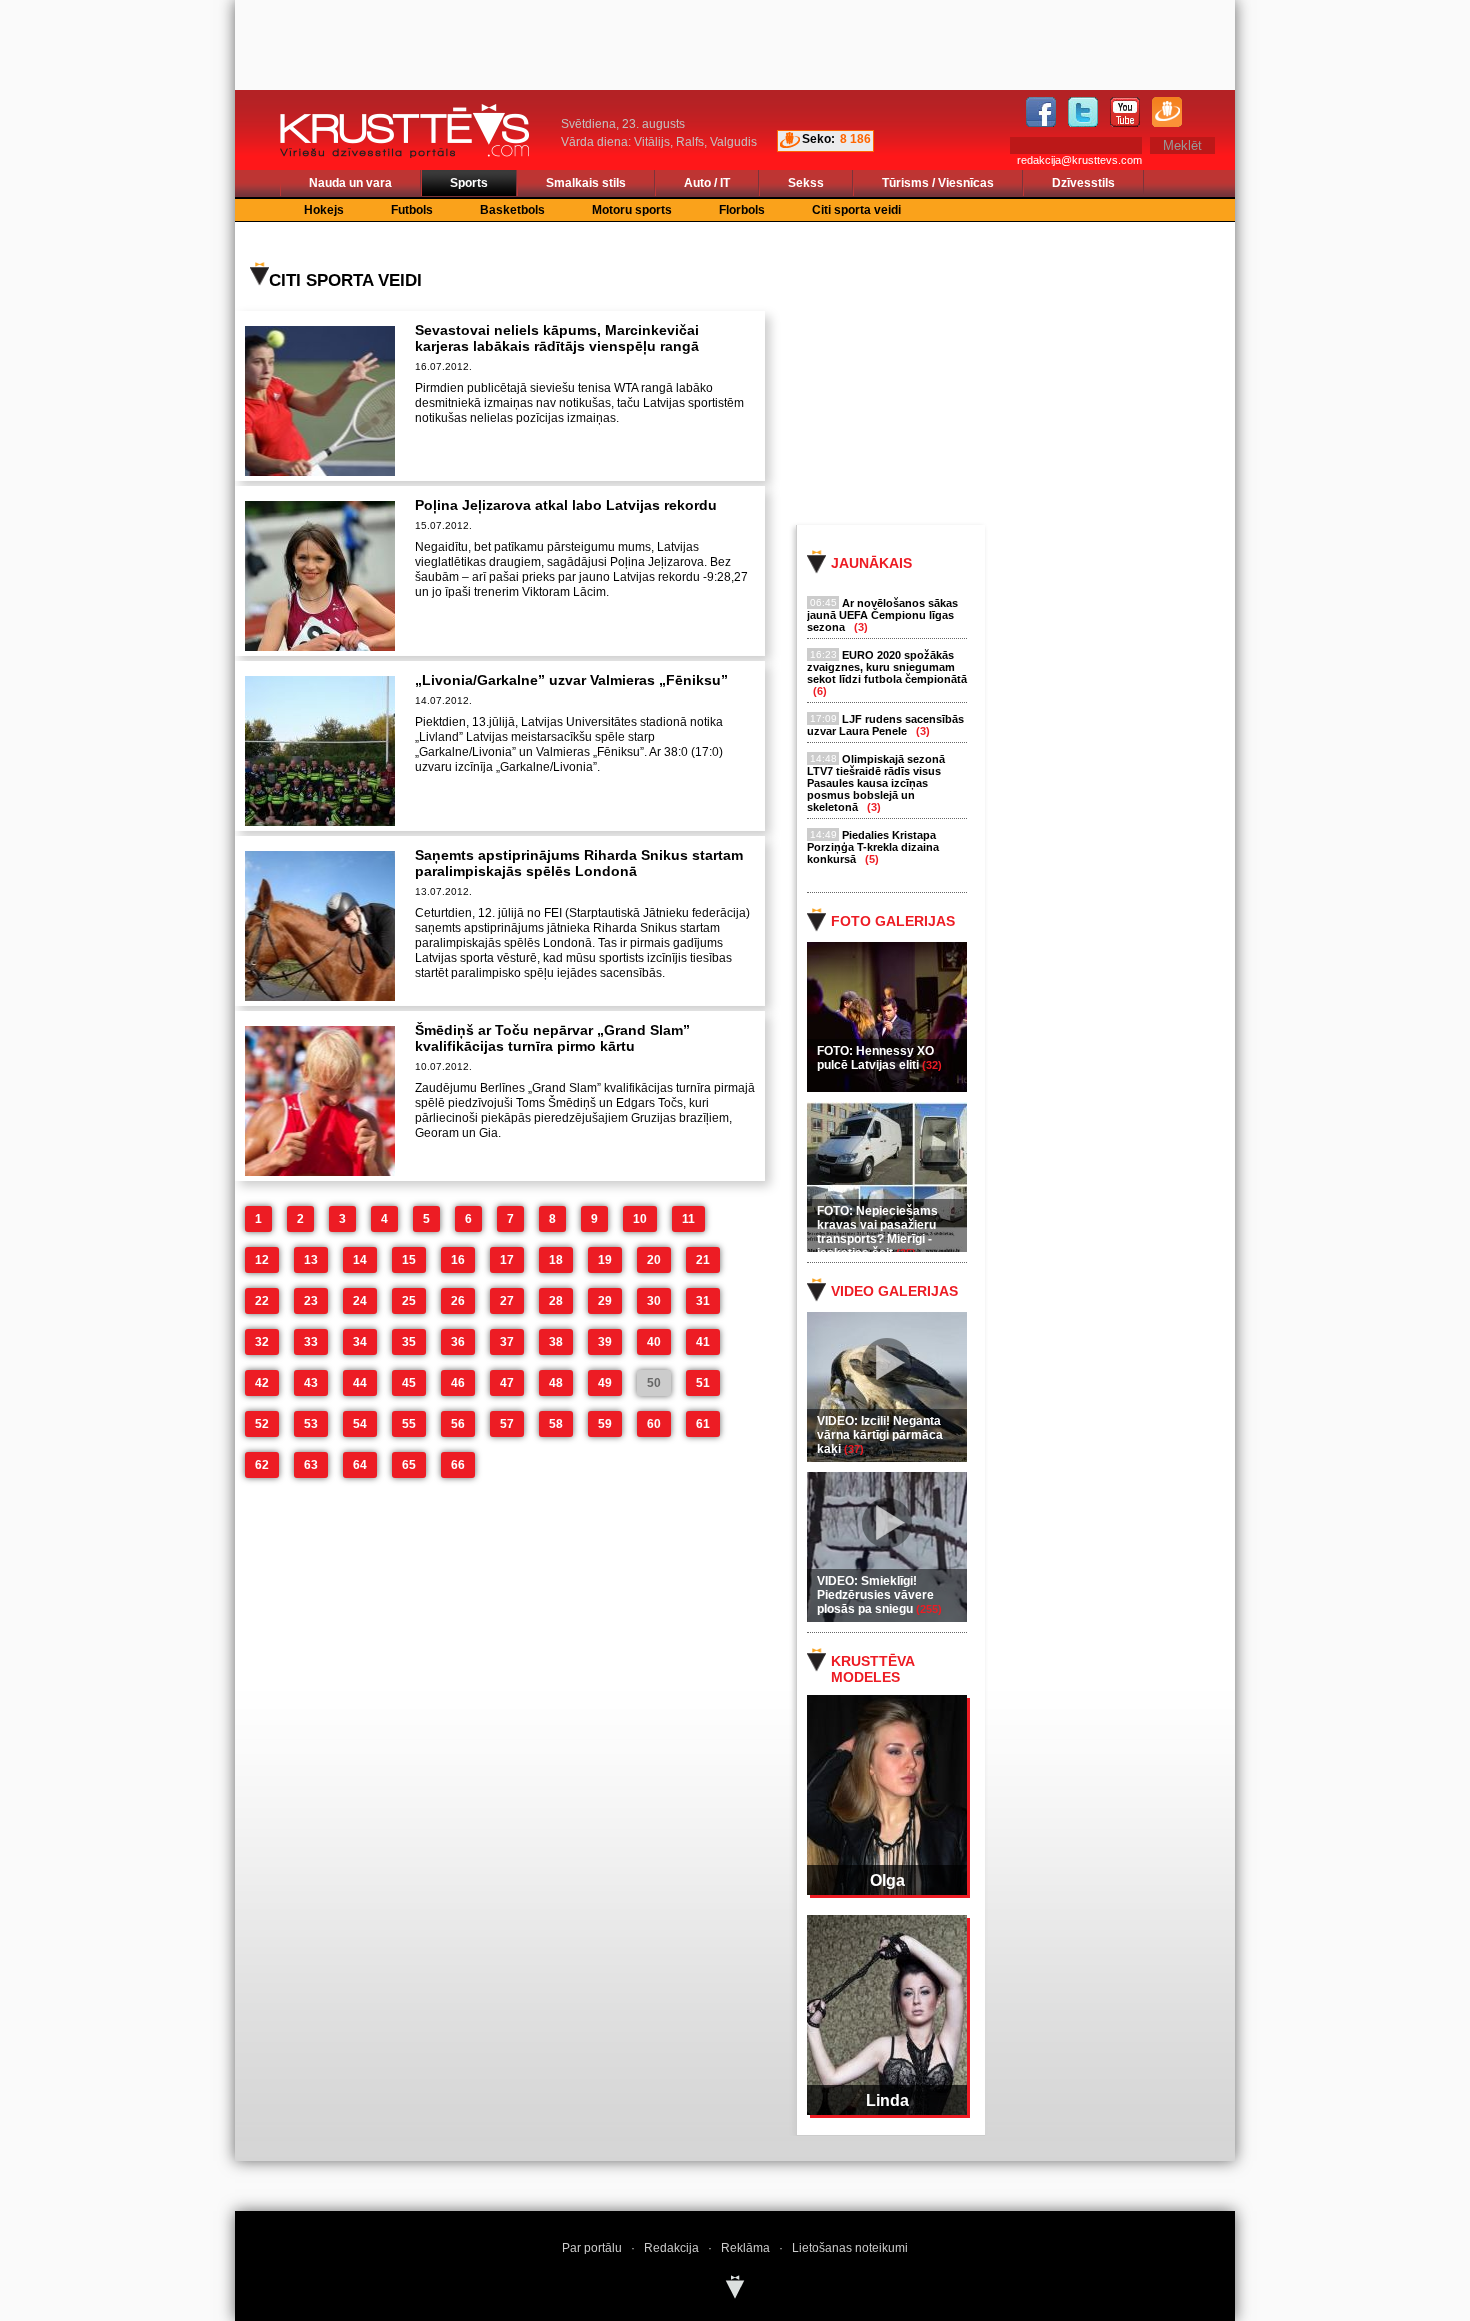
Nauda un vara (350, 183)
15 (409, 1260)
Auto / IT (707, 183)
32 (262, 1342)
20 (654, 1260)
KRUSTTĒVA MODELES (872, 1669)
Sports (469, 183)
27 (507, 1301)
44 (360, 1383)
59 (605, 1424)
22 (262, 1301)
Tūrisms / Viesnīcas (938, 183)
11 (688, 1219)
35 (409, 1342)
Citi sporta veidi (856, 210)
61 (703, 1424)
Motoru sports (632, 210)
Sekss (806, 183)
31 (703, 1301)
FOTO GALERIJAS (893, 921)
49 (605, 1383)
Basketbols (512, 210)
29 (605, 1301)
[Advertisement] (1034, 372)
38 (556, 1342)
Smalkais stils (586, 183)
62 (262, 1465)
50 (654, 1383)
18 (556, 1260)
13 (311, 1260)
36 (458, 1342)
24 (360, 1301)
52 (262, 1424)
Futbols (412, 210)
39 (605, 1342)
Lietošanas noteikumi (850, 2248)
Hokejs (324, 210)
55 (409, 1424)
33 (311, 1342)
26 (458, 1301)
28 (556, 1301)
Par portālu (592, 2248)
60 (654, 1424)
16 (458, 1260)
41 (703, 1342)
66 (458, 1465)
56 (458, 1424)
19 (605, 1260)
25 (409, 1301)
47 (507, 1383)
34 (360, 1342)
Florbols (742, 210)
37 (507, 1342)
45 (409, 1383)
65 (409, 1465)
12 (262, 1260)
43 (311, 1383)
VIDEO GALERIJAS (894, 1291)
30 (654, 1301)
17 (507, 1260)
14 (360, 1260)
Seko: (818, 139)
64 (360, 1465)
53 (311, 1424)
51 (703, 1383)
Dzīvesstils (1083, 183)
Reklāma (745, 2248)
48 (556, 1383)
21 (703, 1260)
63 (311, 1465)
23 (311, 1301)
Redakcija (671, 2248)
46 (458, 1383)
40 (654, 1342)
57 (507, 1424)
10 (640, 1219)
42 (262, 1383)
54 (360, 1424)
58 (556, 1424)
